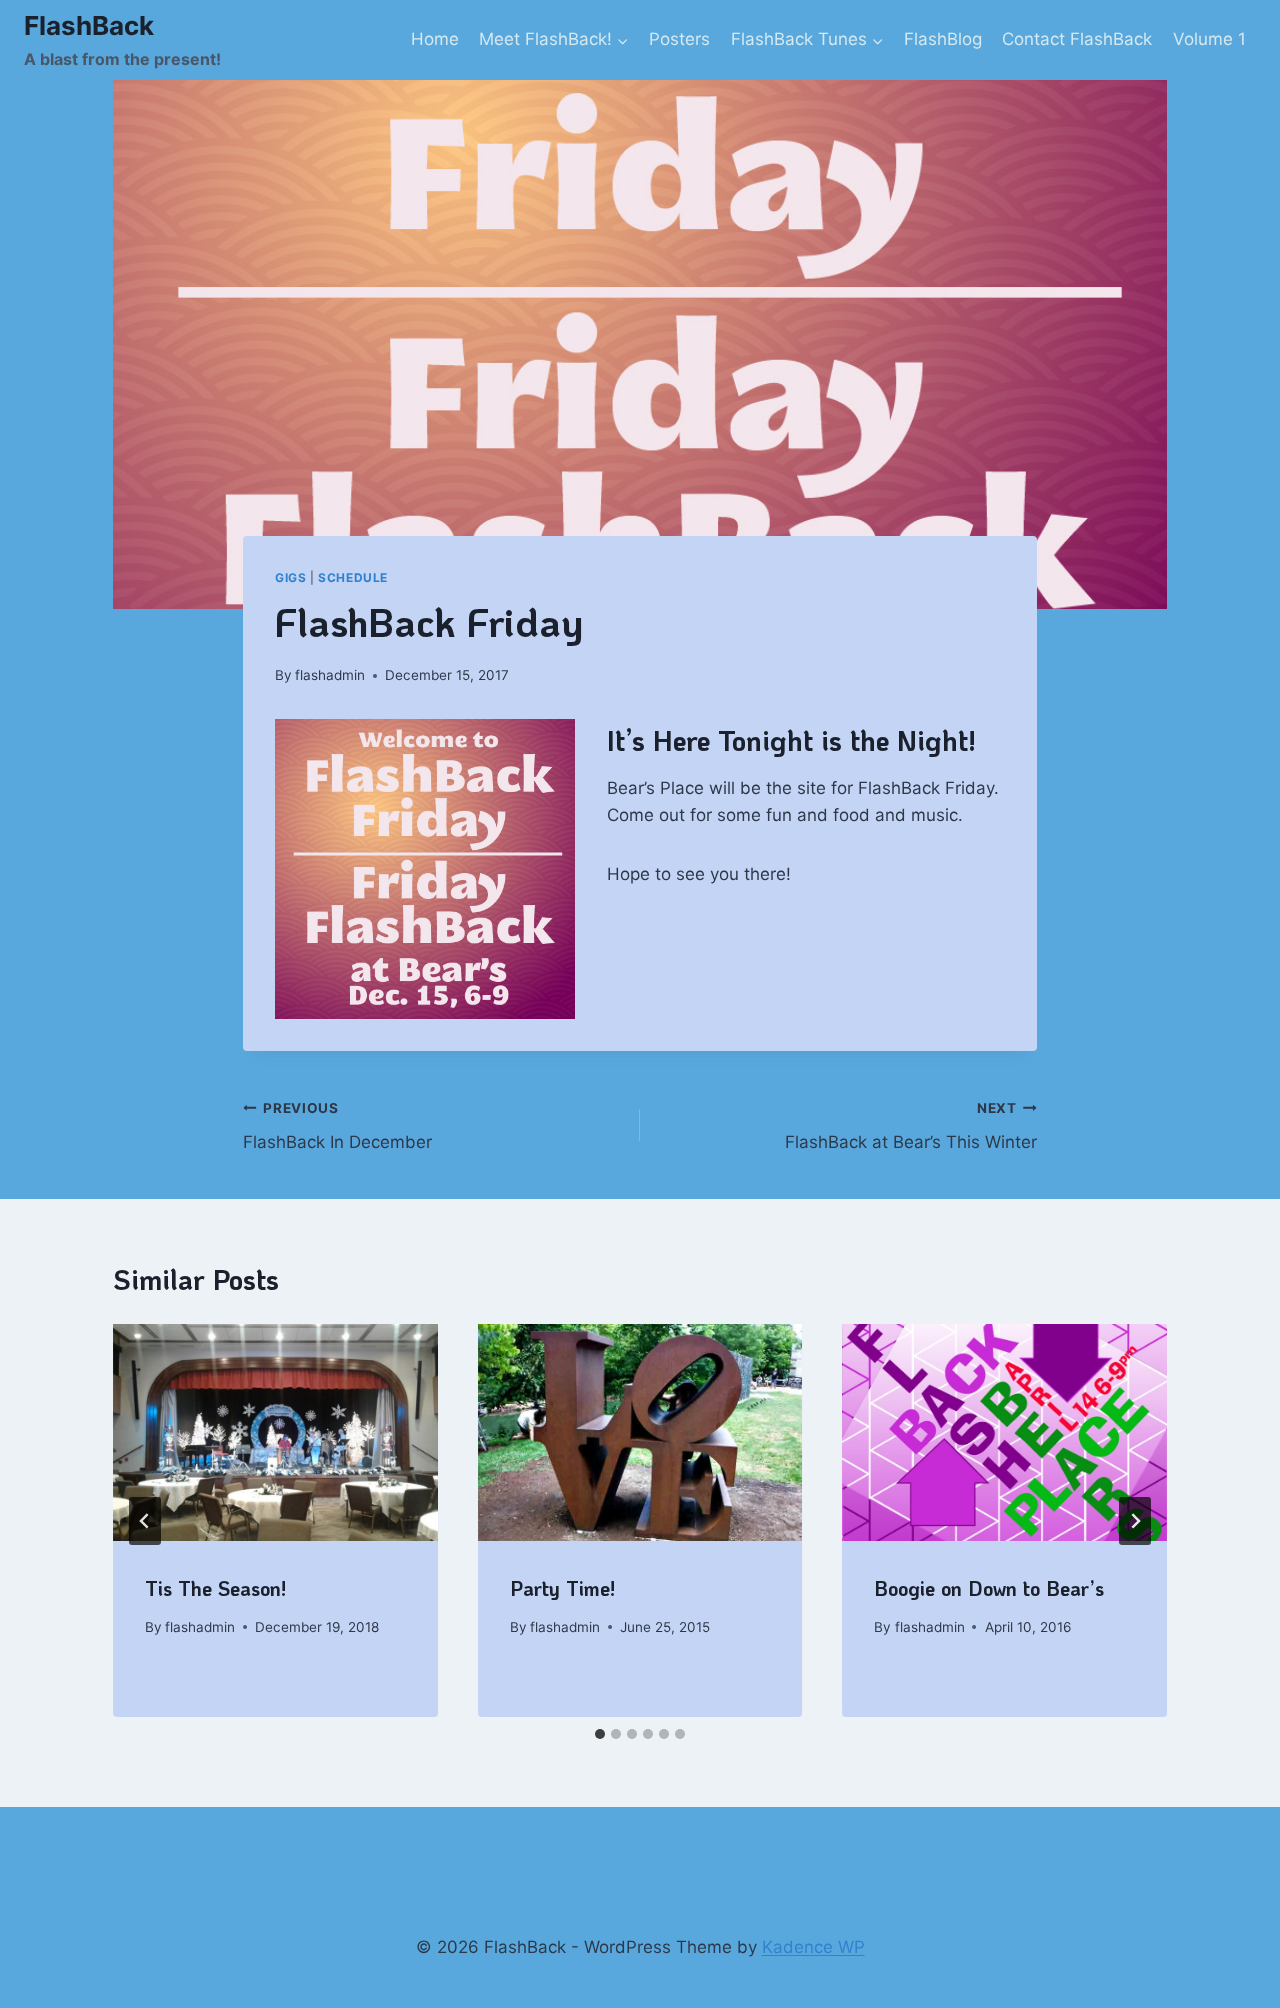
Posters (679, 39)
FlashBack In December (337, 1126)
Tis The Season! (215, 1588)
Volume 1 (1209, 39)
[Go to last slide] (145, 1521)
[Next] (1135, 1521)
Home (435, 39)
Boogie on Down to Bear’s (989, 1588)
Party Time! (562, 1588)
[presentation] (275, 1432)
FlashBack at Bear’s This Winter (911, 1126)
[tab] (600, 1734)
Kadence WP (813, 1947)
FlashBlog (943, 39)
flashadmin (330, 675)
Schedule (353, 577)
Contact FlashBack (1077, 39)
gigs (290, 577)
